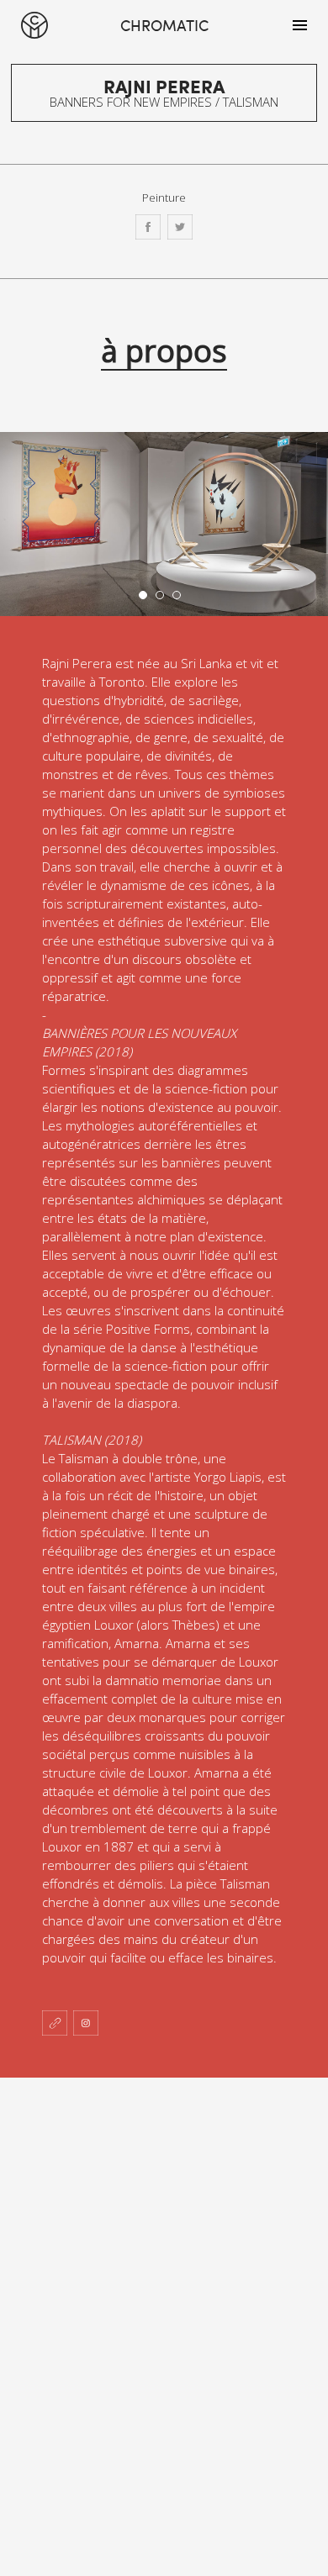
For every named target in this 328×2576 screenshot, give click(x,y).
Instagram (86, 2023)
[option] (164, 524)
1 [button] (147, 599)
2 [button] (164, 599)
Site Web (55, 2023)
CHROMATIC (34, 25)
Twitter (180, 227)
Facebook (148, 227)
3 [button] (181, 599)
